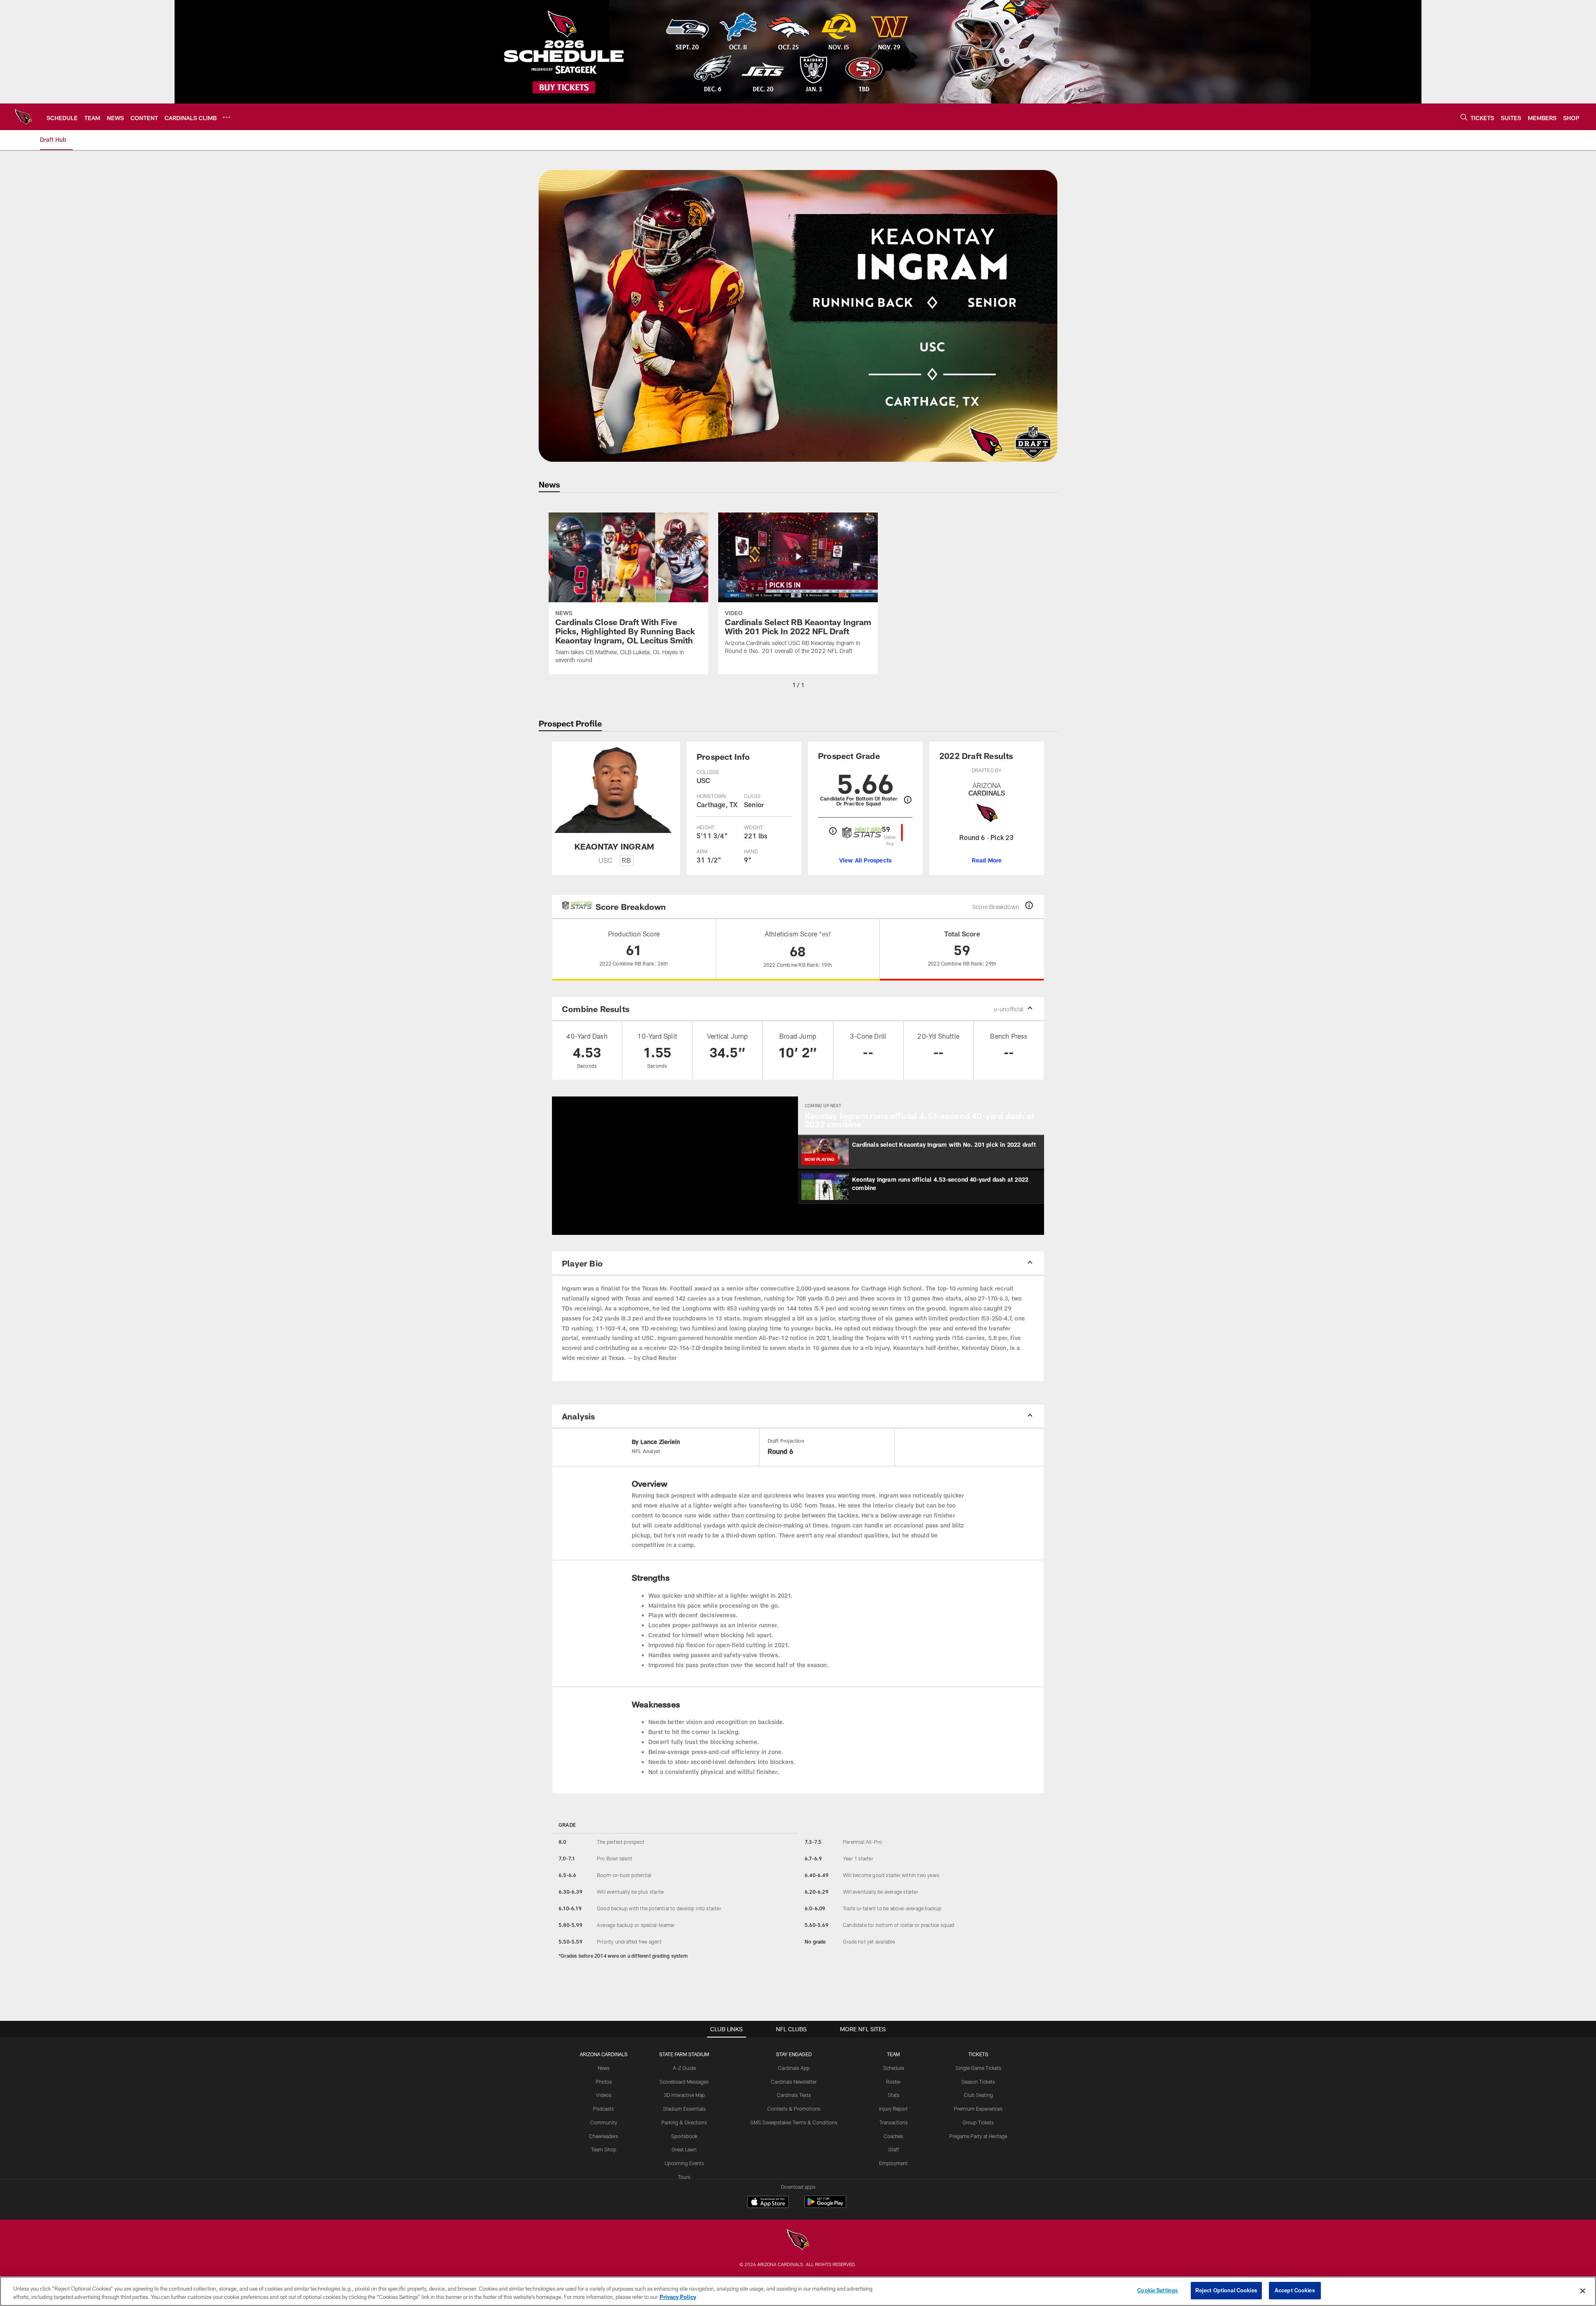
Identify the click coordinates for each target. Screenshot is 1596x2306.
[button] (648, 1165)
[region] (798, 2291)
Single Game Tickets (978, 2068)
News (604, 2068)
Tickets (978, 2054)
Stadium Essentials (684, 2109)
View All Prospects (866, 860)
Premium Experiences (978, 2109)
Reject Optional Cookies (1226, 2290)
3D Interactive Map (684, 2095)
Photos (604, 2082)
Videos (604, 2095)
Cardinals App (794, 2068)
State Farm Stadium (684, 2054)
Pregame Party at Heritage (978, 2136)
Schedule (894, 2068)
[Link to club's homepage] (23, 117)
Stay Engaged (794, 2054)
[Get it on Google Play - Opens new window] (825, 2206)
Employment (893, 2163)
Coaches (893, 2136)
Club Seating (978, 2095)
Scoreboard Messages (684, 2082)
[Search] (1464, 117)
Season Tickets (978, 2082)
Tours (684, 2177)
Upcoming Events (684, 2163)
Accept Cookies (1295, 2290)
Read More (987, 860)
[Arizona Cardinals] (798, 2241)
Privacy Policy (678, 2297)
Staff (894, 2149)
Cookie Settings (1158, 2290)
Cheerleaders (603, 2136)
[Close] (1583, 2291)
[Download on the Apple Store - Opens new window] (768, 2203)
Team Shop (604, 2149)
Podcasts (603, 2109)
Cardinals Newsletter (794, 2082)
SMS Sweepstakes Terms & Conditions (794, 2122)
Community (604, 2122)
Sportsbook (684, 2136)
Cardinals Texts (794, 2095)
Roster (893, 2082)
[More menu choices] (227, 117)
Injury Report (893, 2109)
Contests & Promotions (794, 2109)
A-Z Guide (684, 2068)
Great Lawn (684, 2149)
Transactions (894, 2122)
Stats (894, 2095)
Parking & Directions (684, 2122)
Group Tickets (978, 2122)
